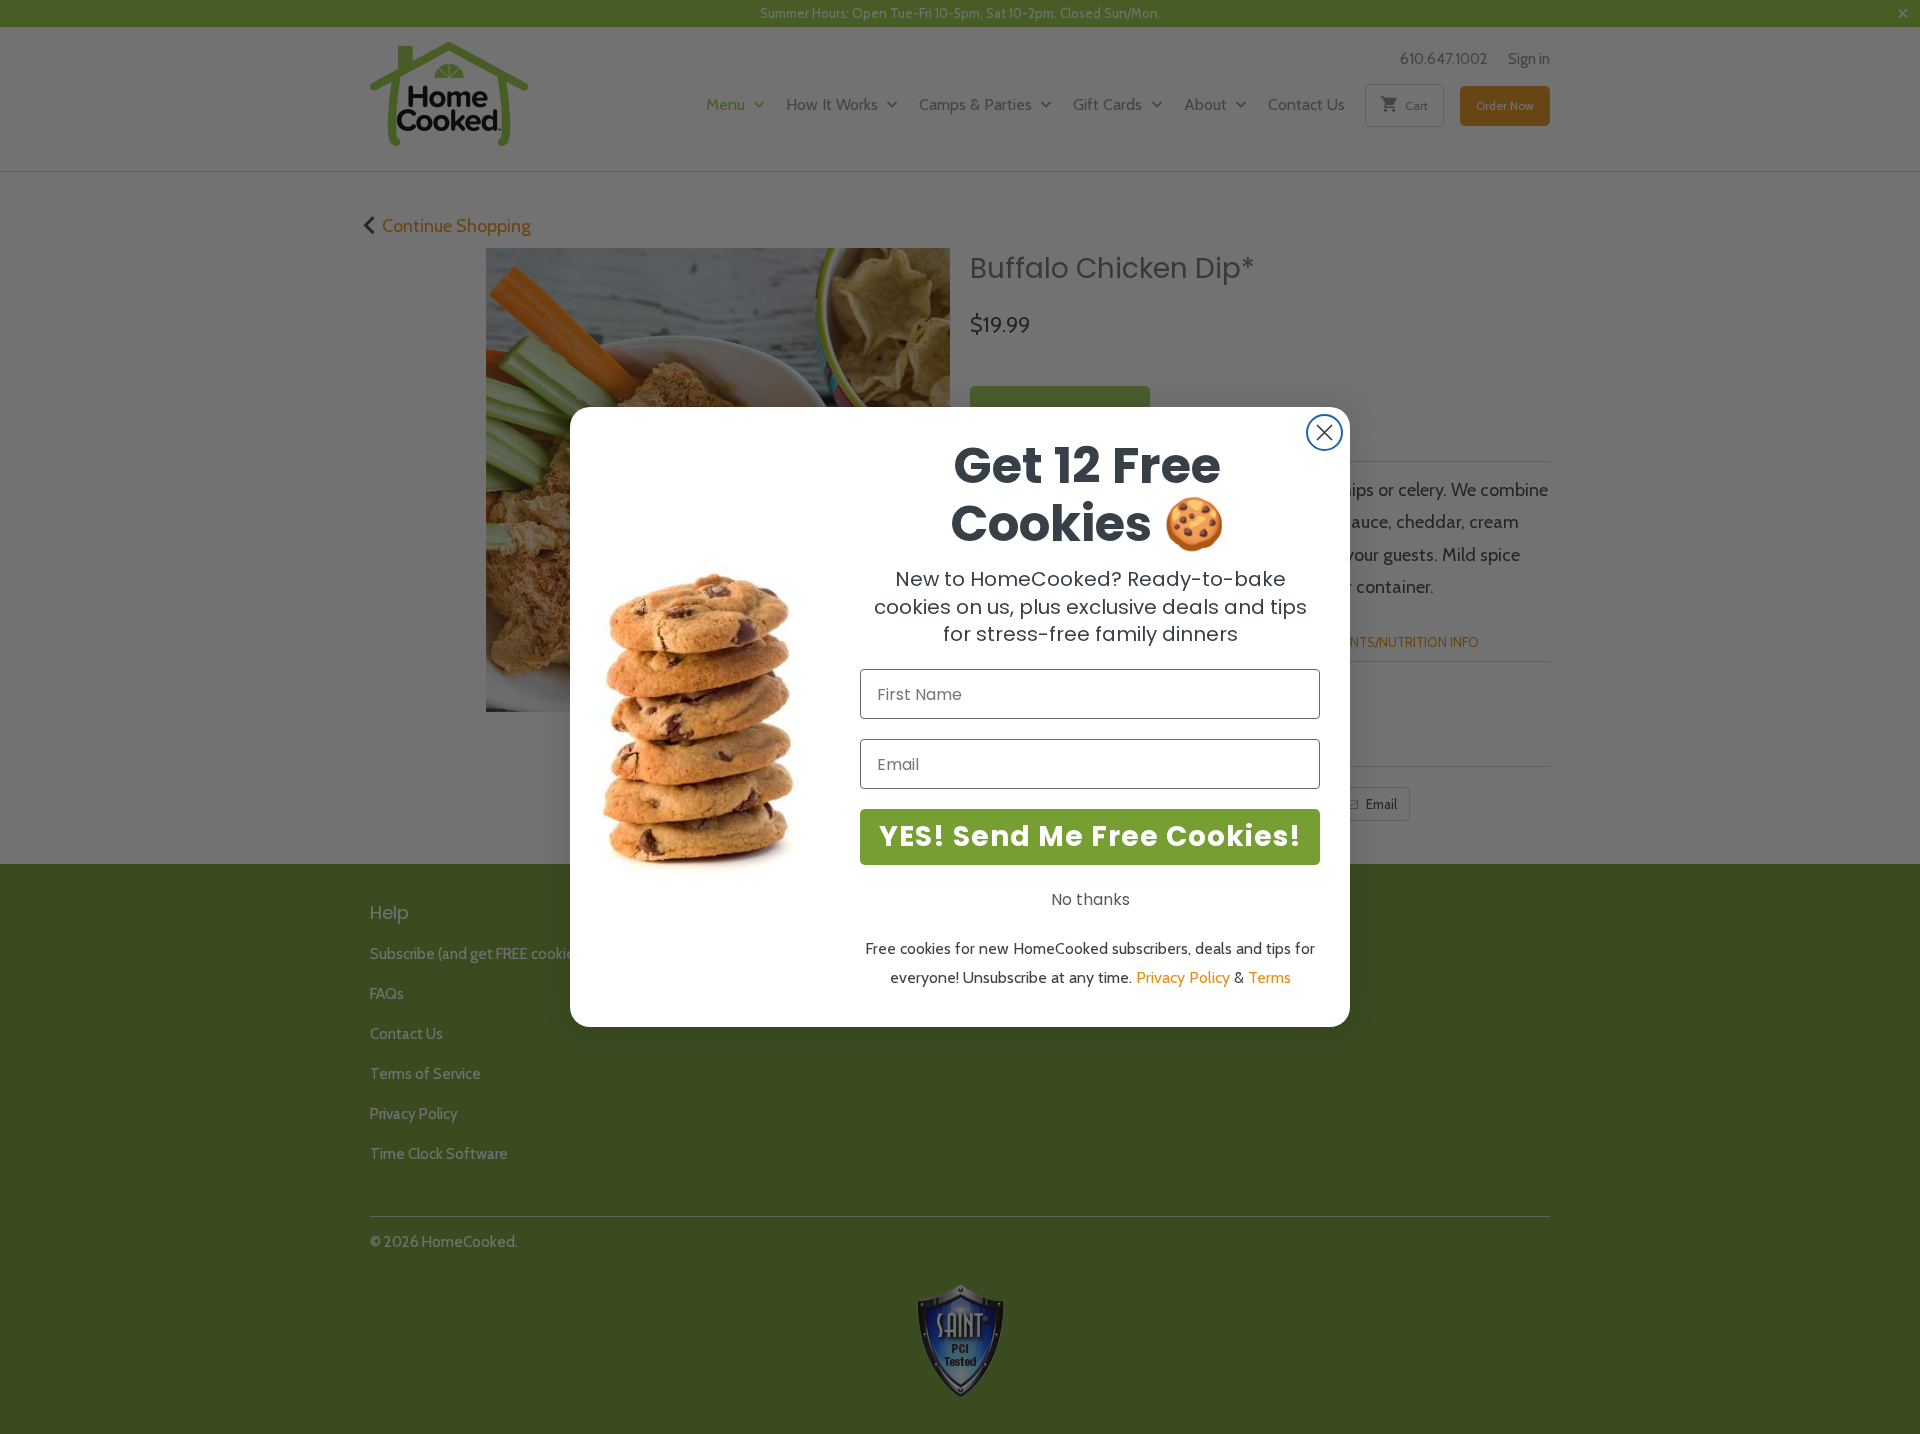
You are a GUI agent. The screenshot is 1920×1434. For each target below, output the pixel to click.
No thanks (1090, 899)
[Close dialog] (1324, 432)
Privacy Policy (1183, 977)
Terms (1269, 977)
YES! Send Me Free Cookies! (1090, 836)
